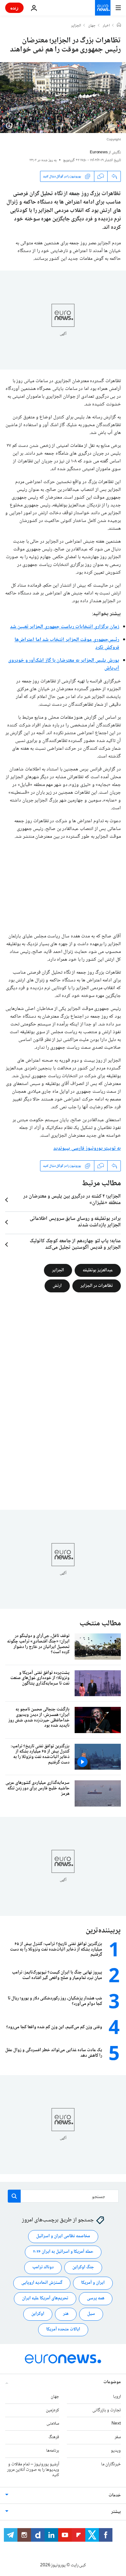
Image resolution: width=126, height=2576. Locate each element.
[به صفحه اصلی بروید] (103, 8)
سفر (118, 2437)
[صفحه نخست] (119, 26)
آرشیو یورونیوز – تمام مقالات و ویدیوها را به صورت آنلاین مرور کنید (33, 2470)
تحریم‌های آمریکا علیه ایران (45, 2298)
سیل (91, 2314)
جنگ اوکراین (83, 2267)
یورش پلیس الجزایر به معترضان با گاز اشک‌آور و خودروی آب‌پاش (64, 664)
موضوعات (112, 2382)
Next (116, 2424)
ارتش (57, 1286)
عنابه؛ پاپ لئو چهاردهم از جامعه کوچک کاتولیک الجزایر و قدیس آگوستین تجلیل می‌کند (75, 1244)
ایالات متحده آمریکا (63, 2329)
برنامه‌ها (53, 2451)
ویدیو (116, 2451)
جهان (92, 26)
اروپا (117, 2397)
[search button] (14, 2196)
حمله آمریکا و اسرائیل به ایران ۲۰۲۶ (63, 2252)
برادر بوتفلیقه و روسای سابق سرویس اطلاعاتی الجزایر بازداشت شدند (75, 1222)
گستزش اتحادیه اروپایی (42, 2283)
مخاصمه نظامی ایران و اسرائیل (63, 2236)
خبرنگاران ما (111, 2464)
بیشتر (116, 2512)
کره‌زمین (52, 2410)
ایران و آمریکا (93, 2283)
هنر (66, 2314)
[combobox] (63, 2196)
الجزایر (76, 26)
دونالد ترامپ (43, 2267)
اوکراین (38, 2314)
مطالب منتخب (100, 1624)
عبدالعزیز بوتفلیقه (98, 1270)
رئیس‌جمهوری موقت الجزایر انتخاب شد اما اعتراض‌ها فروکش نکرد (67, 644)
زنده (14, 8)
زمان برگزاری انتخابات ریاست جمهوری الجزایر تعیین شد (65, 627)
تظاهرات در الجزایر (97, 1286)
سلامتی (53, 2424)
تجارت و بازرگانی (107, 2410)
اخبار (106, 26)
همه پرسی (96, 2298)
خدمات (115, 2495)
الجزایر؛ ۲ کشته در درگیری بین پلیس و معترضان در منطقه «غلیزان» (72, 1200)
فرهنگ (54, 2437)
